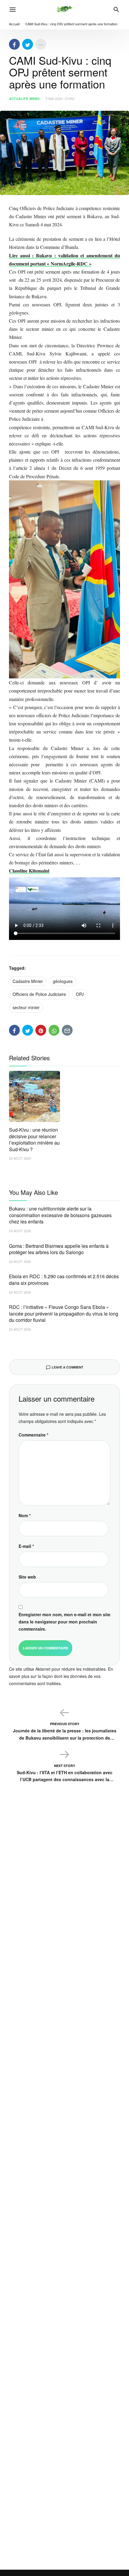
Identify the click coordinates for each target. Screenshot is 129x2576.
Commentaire (33, 1435)
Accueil (14, 24)
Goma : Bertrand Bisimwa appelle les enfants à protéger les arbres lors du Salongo (59, 1249)
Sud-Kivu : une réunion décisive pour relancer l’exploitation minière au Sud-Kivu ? (34, 1139)
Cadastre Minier (28, 981)
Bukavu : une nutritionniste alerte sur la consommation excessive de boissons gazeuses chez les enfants (60, 1215)
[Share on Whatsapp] (54, 1030)
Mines (34, 99)
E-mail (26, 1546)
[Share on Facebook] (14, 44)
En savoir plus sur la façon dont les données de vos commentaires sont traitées (61, 1676)
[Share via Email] (67, 1030)
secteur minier (26, 1007)
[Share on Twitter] (28, 44)
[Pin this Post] (41, 1030)
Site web (27, 1577)
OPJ (80, 994)
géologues (63, 981)
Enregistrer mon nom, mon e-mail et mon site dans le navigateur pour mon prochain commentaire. (64, 1622)
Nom (25, 1515)
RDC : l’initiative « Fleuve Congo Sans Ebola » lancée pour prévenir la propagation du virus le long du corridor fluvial (64, 1313)
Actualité (18, 99)
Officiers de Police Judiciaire (39, 994)
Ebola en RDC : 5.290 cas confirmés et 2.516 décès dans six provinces (64, 1280)
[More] (41, 44)
